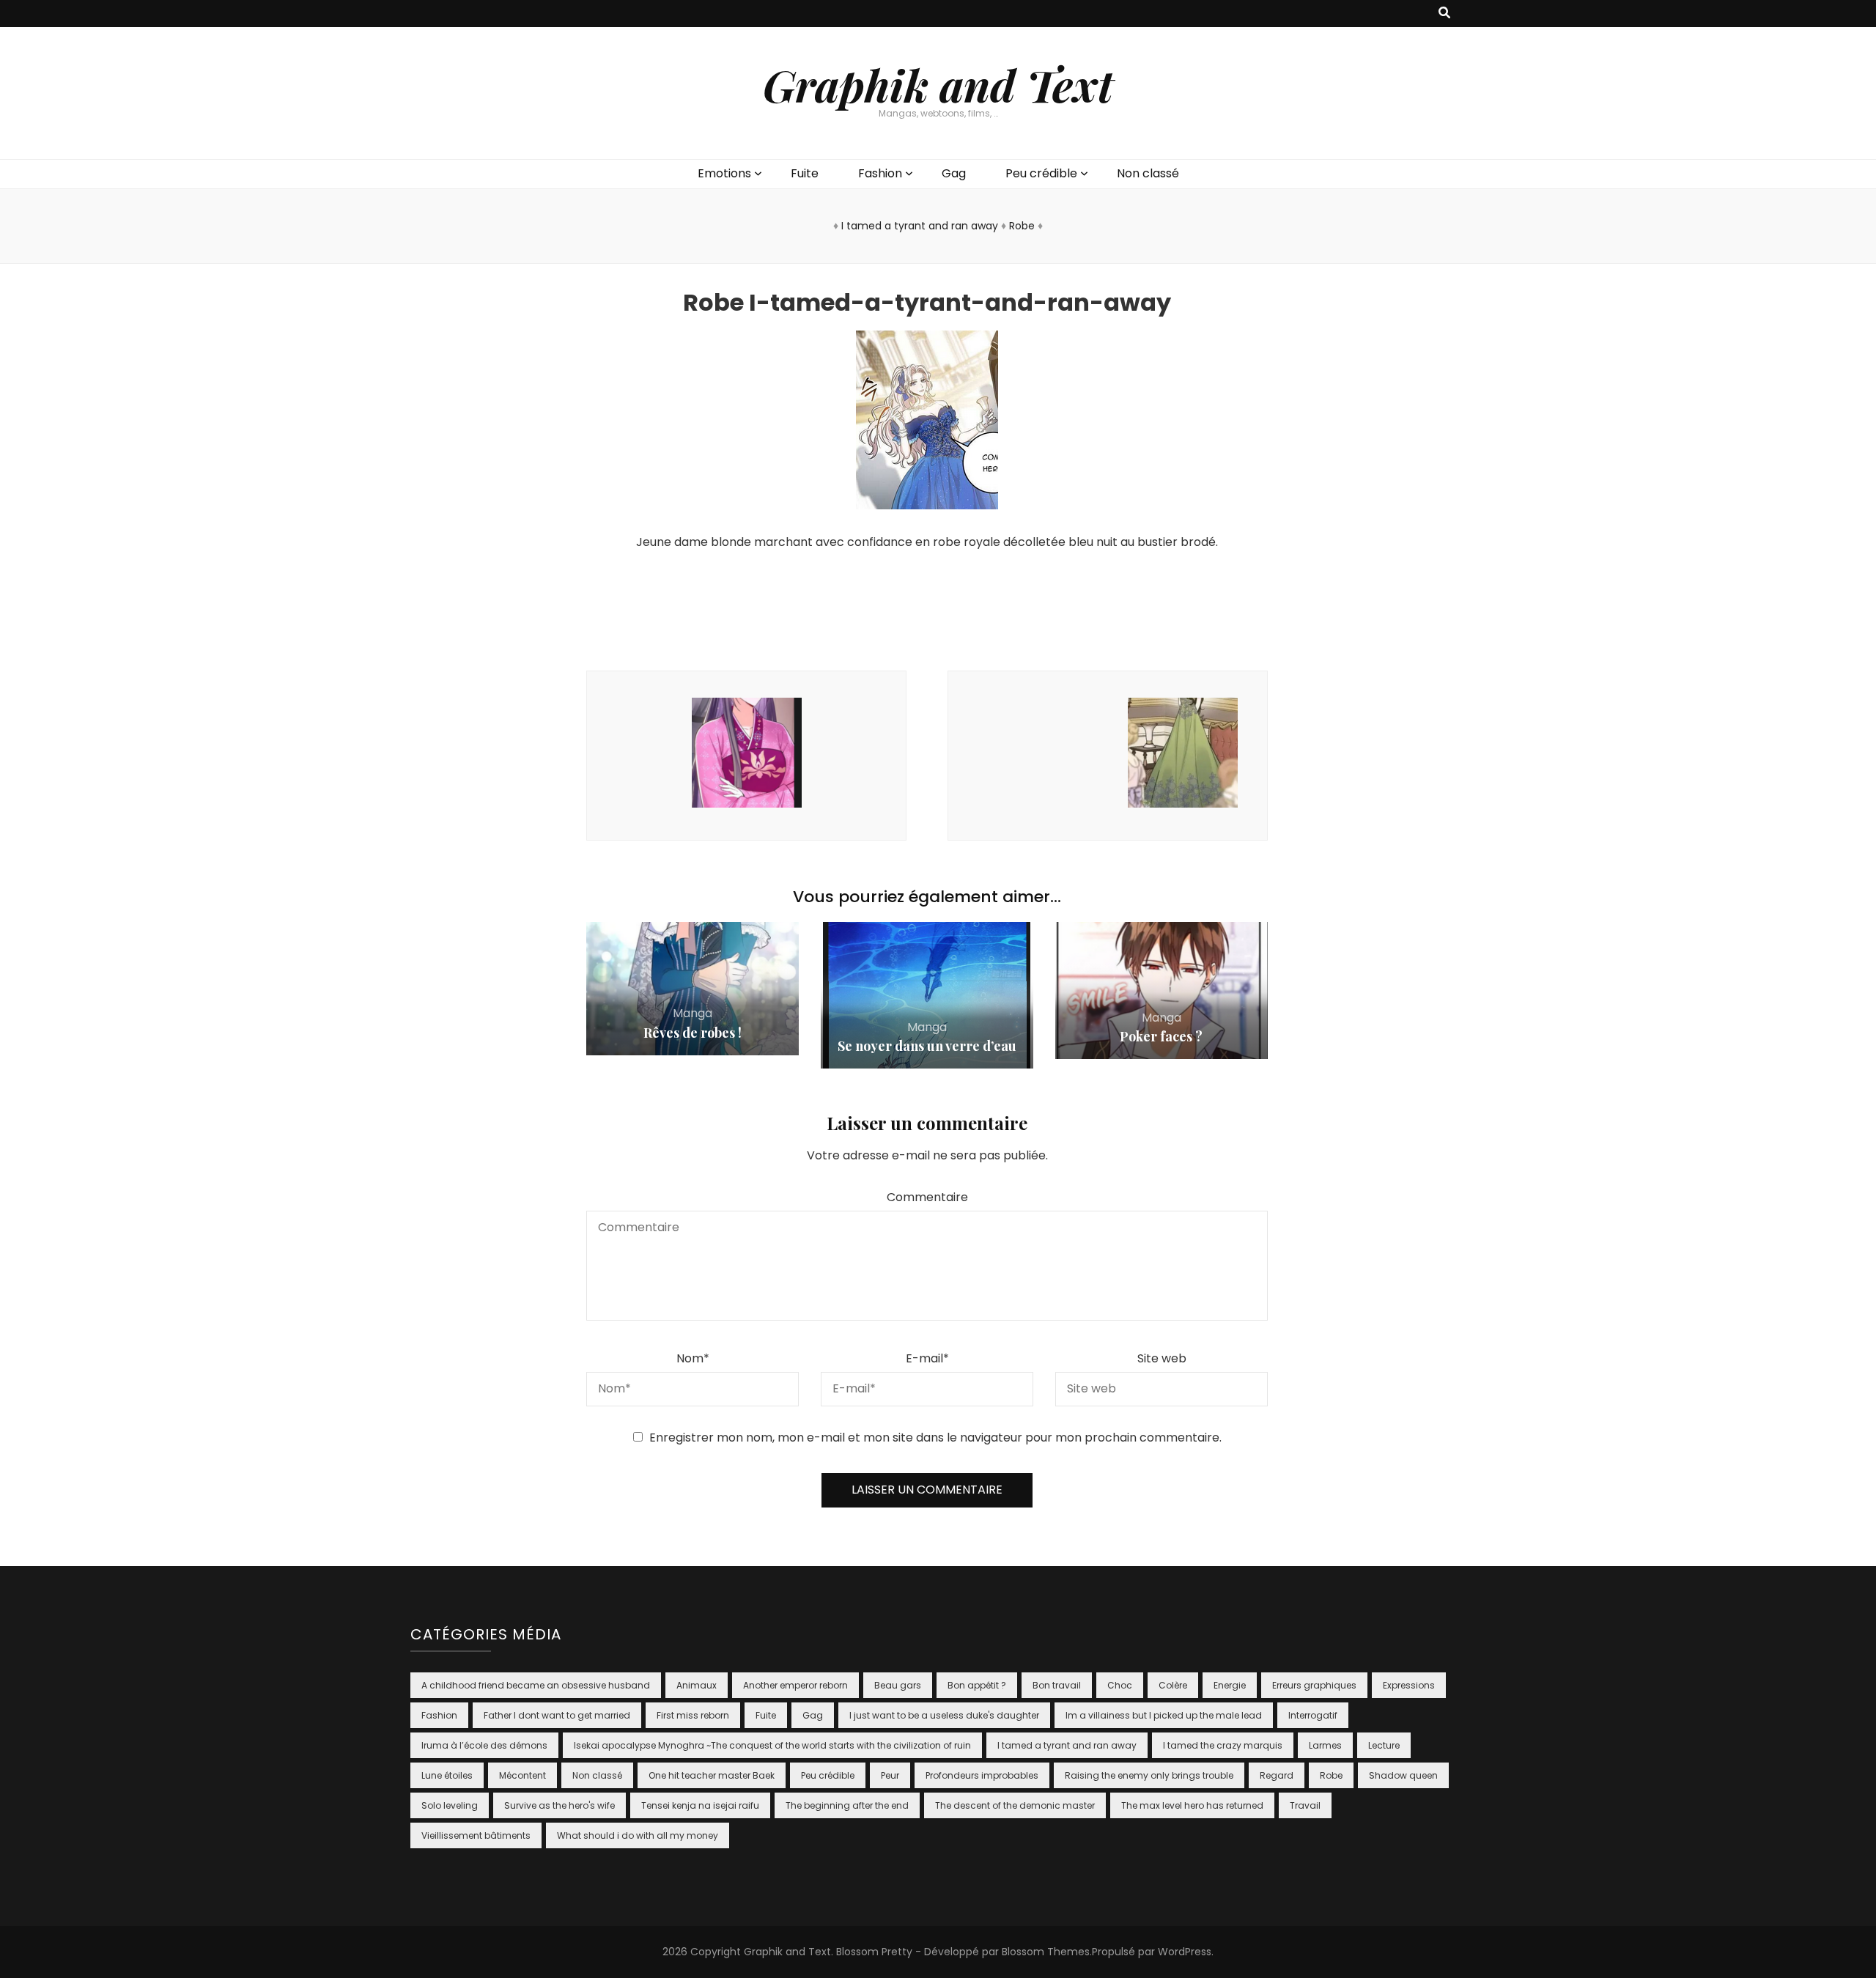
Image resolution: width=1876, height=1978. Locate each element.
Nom (693, 1358)
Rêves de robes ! (693, 1033)
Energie (1230, 1685)
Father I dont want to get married (557, 1715)
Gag (954, 173)
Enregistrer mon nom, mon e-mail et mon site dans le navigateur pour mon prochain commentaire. (935, 1438)
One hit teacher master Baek (712, 1775)
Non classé (1148, 173)
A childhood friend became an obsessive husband (536, 1685)
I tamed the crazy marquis (1223, 1745)
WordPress (1185, 1952)
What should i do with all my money (638, 1835)
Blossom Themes (1046, 1952)
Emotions (724, 173)
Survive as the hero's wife (560, 1805)
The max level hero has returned (1192, 1805)
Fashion (880, 173)
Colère (1173, 1685)
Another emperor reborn (795, 1685)
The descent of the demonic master (1015, 1805)
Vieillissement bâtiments (476, 1835)
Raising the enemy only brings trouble (1149, 1775)
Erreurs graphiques (1314, 1685)
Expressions (1409, 1685)
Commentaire (927, 1197)
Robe (1022, 226)
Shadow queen (1403, 1775)
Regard (1277, 1775)
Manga (693, 1013)
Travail (1305, 1805)
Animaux (697, 1685)
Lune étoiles (447, 1775)
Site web (1162, 1358)
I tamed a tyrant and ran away (920, 226)
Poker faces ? (1161, 1036)
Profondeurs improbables (982, 1775)
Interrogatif (1313, 1715)
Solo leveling (450, 1805)
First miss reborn (693, 1715)
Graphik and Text (938, 84)
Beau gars (898, 1685)
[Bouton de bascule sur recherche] (1444, 14)
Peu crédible (1041, 173)
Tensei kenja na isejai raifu (700, 1805)
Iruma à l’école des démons (484, 1745)
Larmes (1325, 1745)
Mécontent (522, 1775)
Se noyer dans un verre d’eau (927, 1046)
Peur (890, 1775)
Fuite (805, 173)
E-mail (927, 1358)
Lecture (1384, 1745)
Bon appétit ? (977, 1685)
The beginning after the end (847, 1805)
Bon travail (1057, 1685)
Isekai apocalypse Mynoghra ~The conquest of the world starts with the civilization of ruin (772, 1745)
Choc (1120, 1685)
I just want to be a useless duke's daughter (944, 1715)
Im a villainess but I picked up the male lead (1164, 1715)
